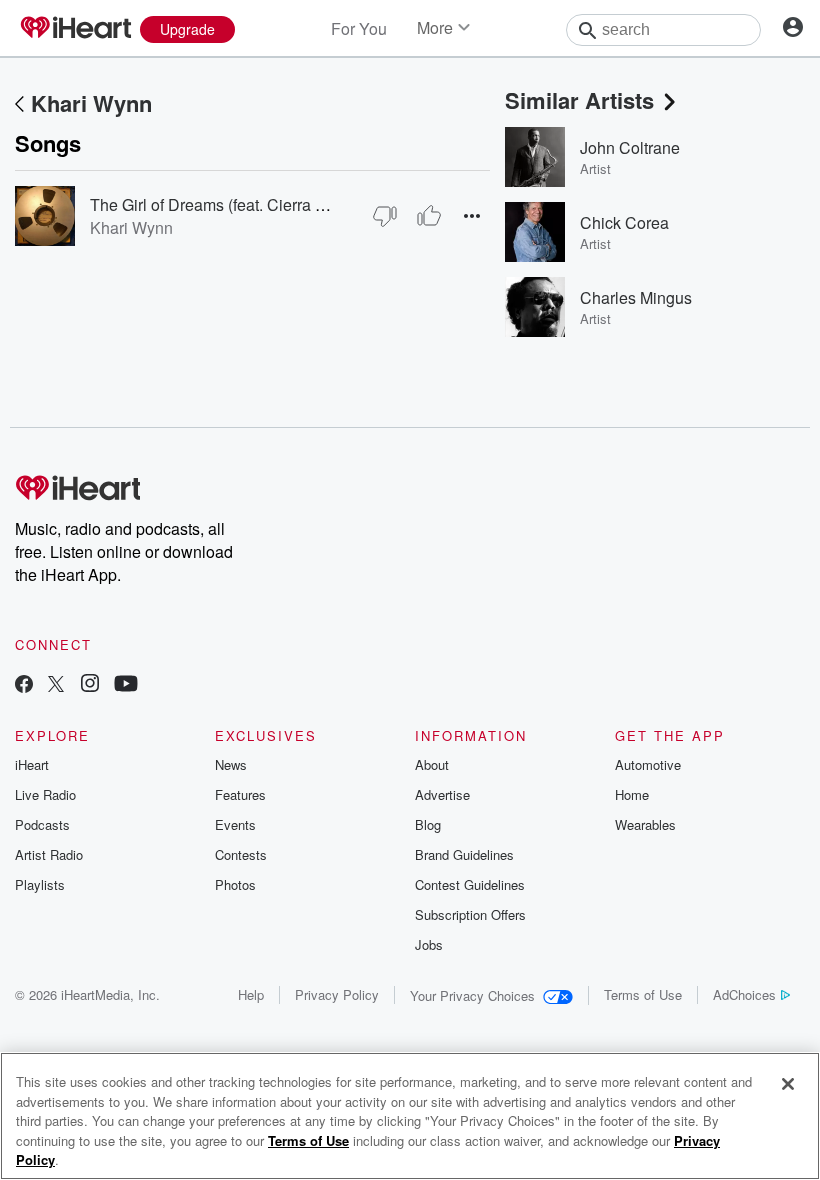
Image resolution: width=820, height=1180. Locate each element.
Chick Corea (624, 222)
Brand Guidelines (464, 854)
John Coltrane (630, 147)
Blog (428, 824)
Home (632, 794)
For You (359, 28)
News (231, 764)
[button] (472, 215)
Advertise (442, 794)
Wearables (645, 824)
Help (251, 994)
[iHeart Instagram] (90, 685)
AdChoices (744, 994)
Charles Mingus (636, 297)
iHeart (32, 764)
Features (240, 794)
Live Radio (45, 794)
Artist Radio (49, 854)
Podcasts (42, 824)
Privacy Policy (337, 994)
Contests (241, 854)
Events (235, 824)
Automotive (648, 764)
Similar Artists (579, 100)
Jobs (429, 944)
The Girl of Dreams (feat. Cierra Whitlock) (235, 204)
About (432, 764)
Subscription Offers (470, 914)
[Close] (788, 1084)
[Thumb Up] (429, 216)
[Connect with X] (56, 685)
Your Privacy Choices (472, 995)
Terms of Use (643, 994)
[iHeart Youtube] (126, 685)
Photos (235, 884)
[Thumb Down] (385, 216)
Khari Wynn (91, 103)
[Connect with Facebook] (24, 685)
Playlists (40, 884)
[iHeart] (75, 29)
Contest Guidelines (470, 884)
